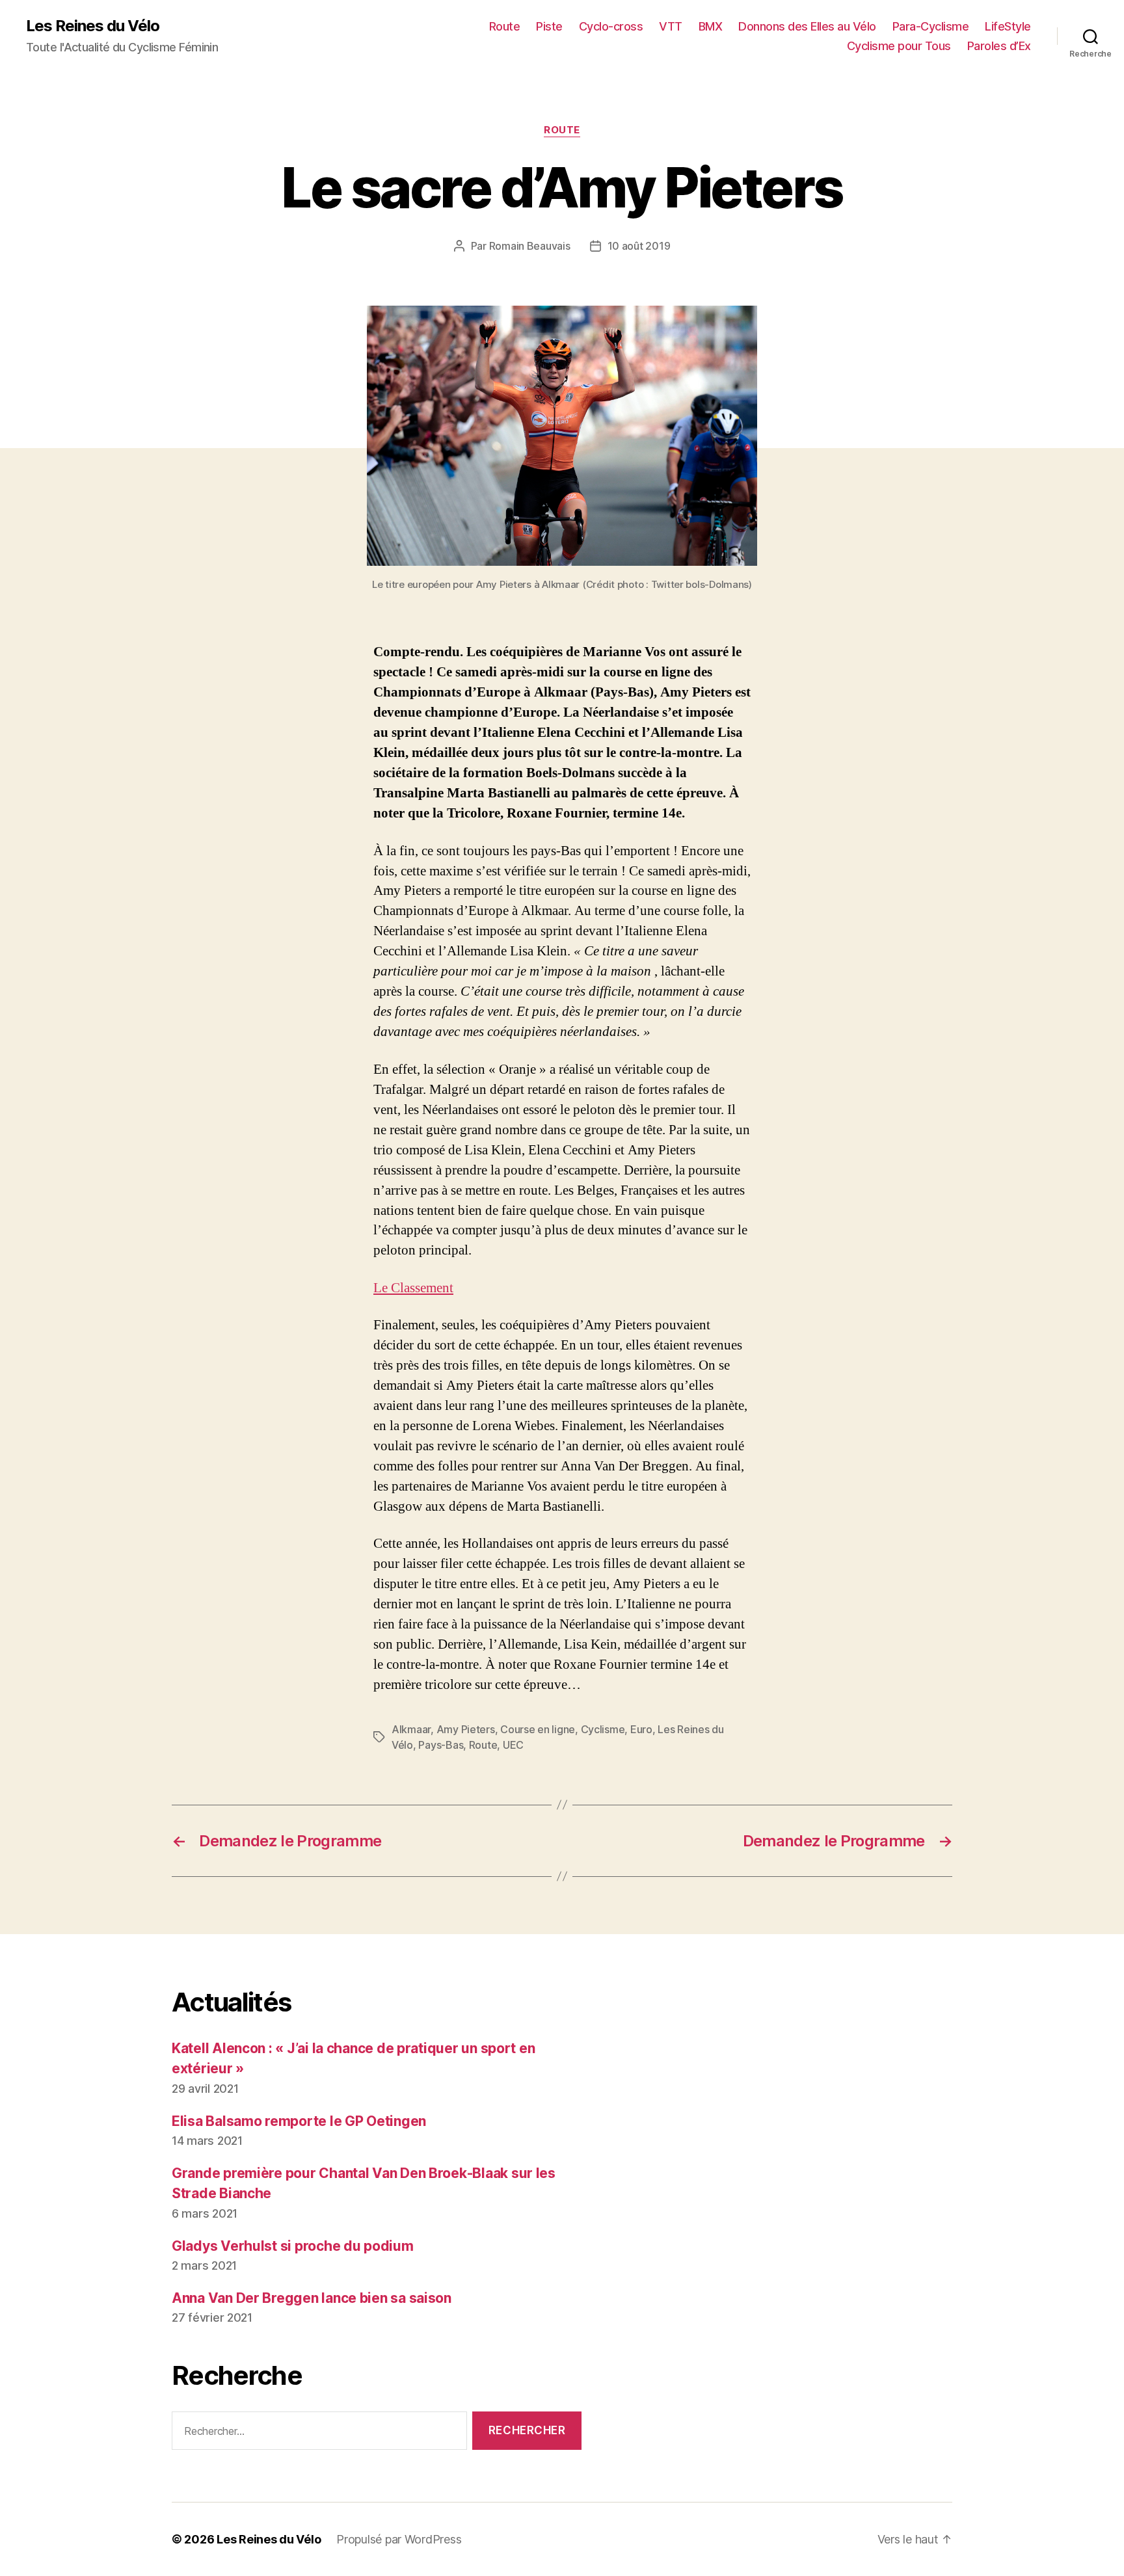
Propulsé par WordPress (399, 2539)
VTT (671, 26)
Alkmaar (411, 1729)
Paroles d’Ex (999, 46)
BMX (711, 26)
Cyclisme (603, 1729)
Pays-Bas (441, 1745)
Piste (549, 26)
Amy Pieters (466, 1729)
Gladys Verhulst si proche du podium (293, 2246)
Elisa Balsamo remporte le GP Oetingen (299, 2121)
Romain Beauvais (530, 246)
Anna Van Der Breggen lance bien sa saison (312, 2298)
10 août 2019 (639, 246)
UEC (513, 1745)
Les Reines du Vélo (93, 26)
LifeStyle (1008, 26)
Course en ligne (538, 1729)
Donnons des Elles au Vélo (807, 26)
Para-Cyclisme (931, 26)
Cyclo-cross (611, 26)
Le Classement (413, 1288)
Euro (641, 1729)
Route (505, 26)
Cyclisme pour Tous (899, 46)
